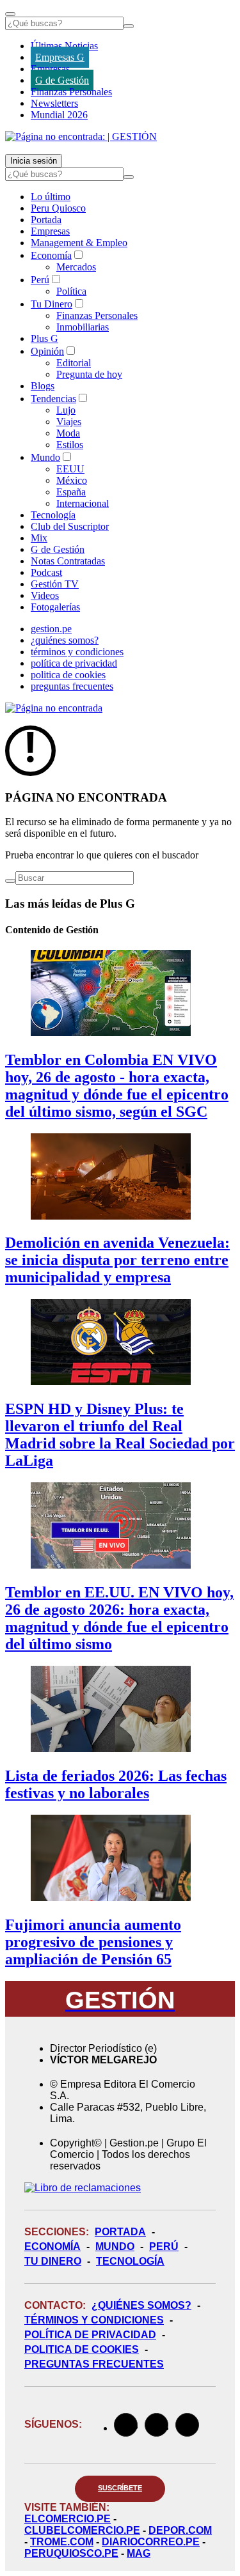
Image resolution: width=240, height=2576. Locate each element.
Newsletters (54, 103)
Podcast (46, 572)
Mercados (76, 267)
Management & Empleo (79, 243)
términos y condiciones (77, 652)
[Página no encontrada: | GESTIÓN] (81, 136)
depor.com (180, 2530)
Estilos (70, 445)
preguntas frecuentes (72, 686)
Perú (40, 280)
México (72, 480)
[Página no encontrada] (54, 708)
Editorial (74, 363)
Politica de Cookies (82, 2349)
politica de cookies (68, 675)
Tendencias (53, 399)
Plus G (44, 338)
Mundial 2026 (59, 115)
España (71, 492)
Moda (68, 433)
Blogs (43, 386)
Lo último (51, 197)
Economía (51, 255)
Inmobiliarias (83, 327)
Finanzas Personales (71, 92)
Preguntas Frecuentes (94, 2364)
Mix (39, 538)
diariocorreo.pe (151, 2542)
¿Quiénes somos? (141, 2305)
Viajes (69, 422)
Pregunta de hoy (89, 374)
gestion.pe (51, 629)
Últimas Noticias (64, 46)
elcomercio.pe (68, 2519)
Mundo (45, 457)
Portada (46, 220)
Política (71, 291)
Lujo (66, 410)
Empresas (50, 69)
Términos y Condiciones (94, 2320)
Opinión (47, 351)
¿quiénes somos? (65, 640)
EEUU (70, 469)
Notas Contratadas (68, 561)
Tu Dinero (52, 304)
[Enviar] (129, 26)
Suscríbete (120, 2488)
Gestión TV (55, 584)
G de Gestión (62, 80)
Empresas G (60, 57)
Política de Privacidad (90, 2335)
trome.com (62, 2542)
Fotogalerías (55, 607)
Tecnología (53, 515)
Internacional (83, 503)
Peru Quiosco (58, 208)
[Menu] (10, 14)
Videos (45, 595)
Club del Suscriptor (70, 526)
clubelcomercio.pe (82, 2530)
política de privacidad (74, 663)
